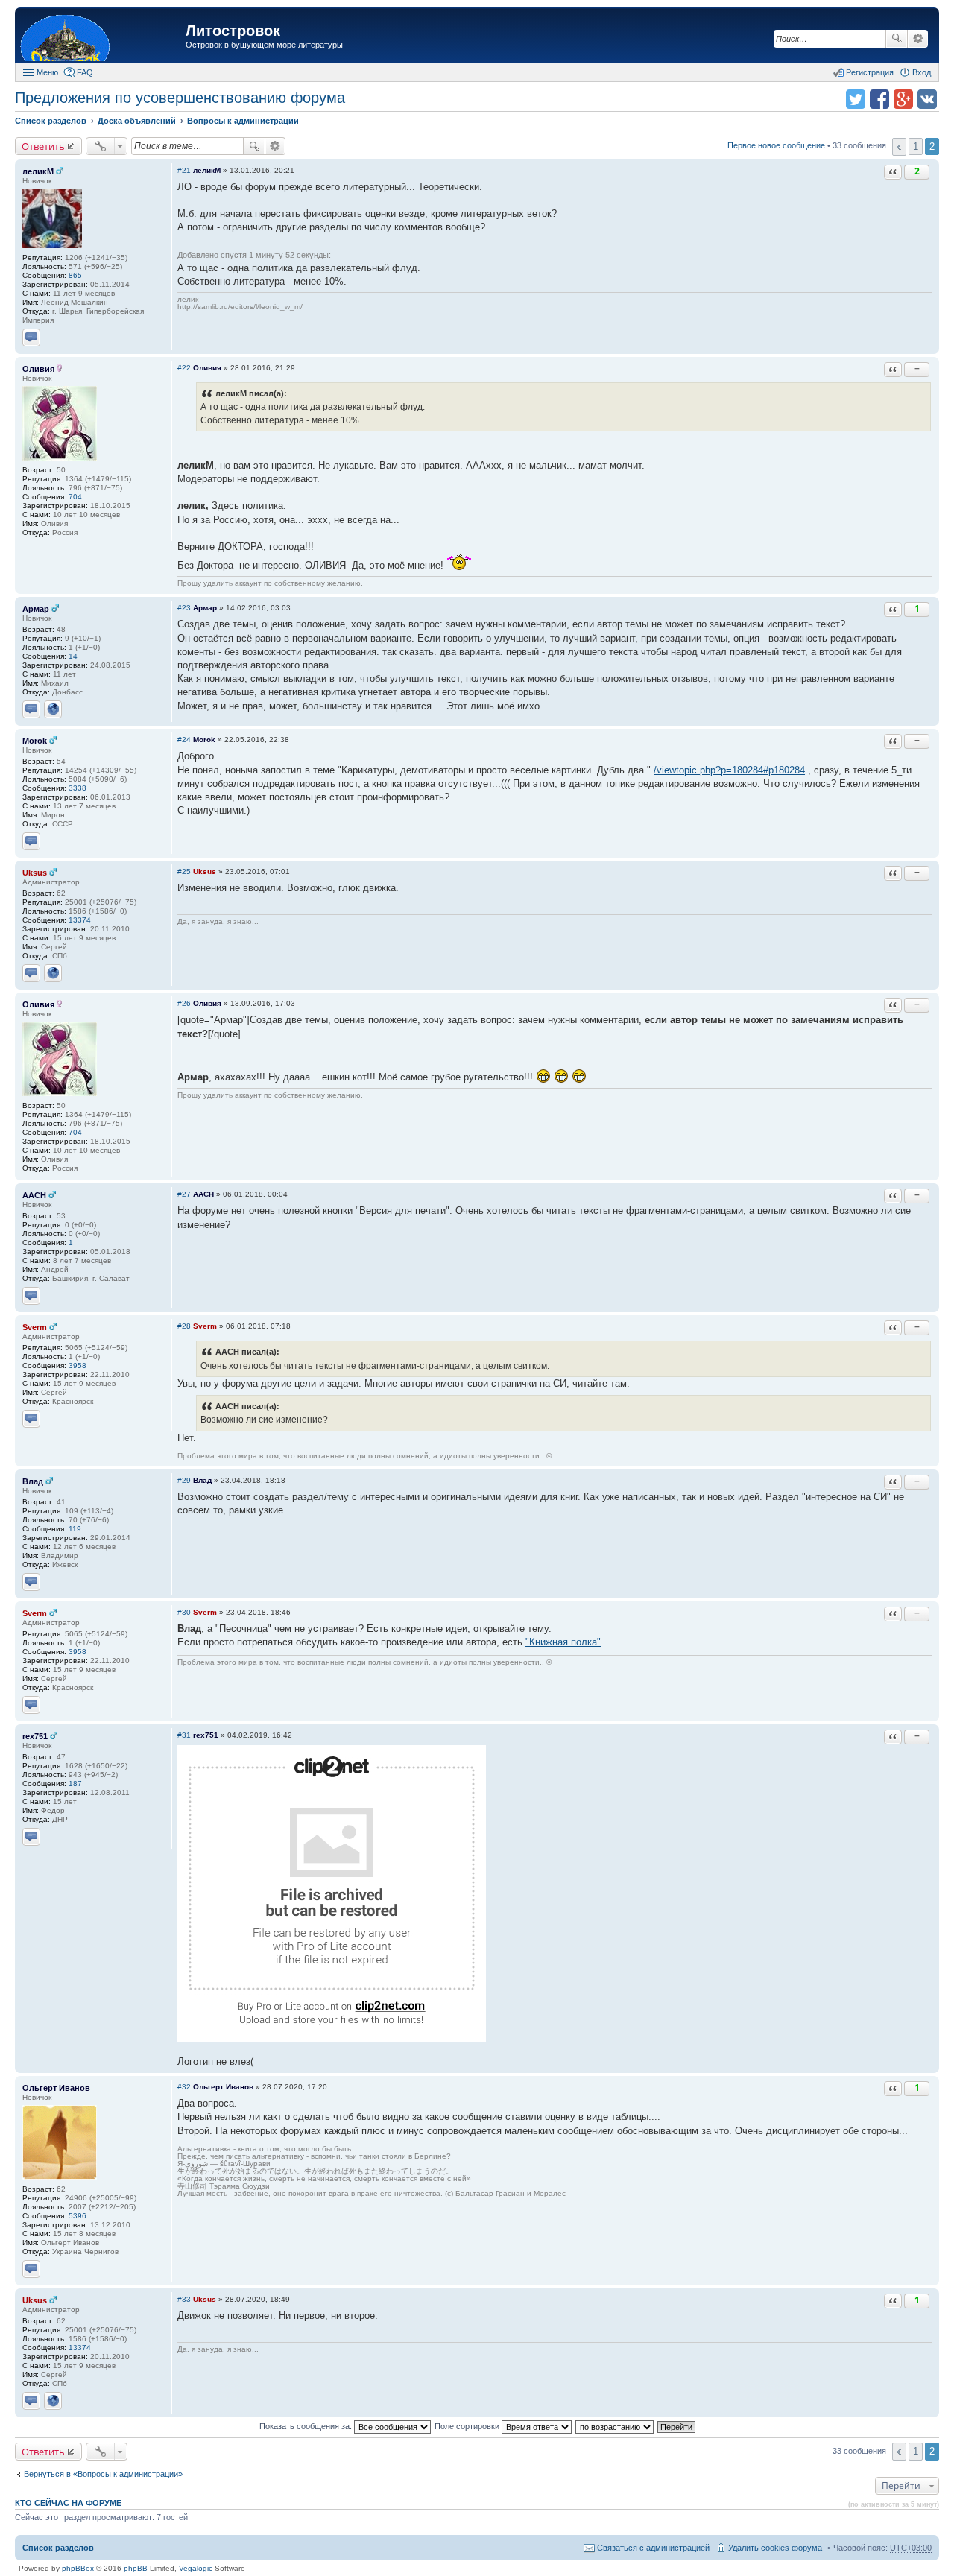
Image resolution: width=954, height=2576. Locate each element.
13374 (80, 920)
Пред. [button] (899, 147)
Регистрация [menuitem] (870, 72)
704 (75, 497)
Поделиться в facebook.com (879, 99)
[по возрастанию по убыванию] (615, 2426)
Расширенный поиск (918, 39)
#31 (184, 1735)
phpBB (136, 2568)
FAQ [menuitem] (85, 72)
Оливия (38, 369)
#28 (184, 1326)
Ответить (43, 146)
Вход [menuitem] (922, 72)
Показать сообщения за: (307, 2426)
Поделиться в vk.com (927, 99)
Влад (33, 1481)
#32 (184, 2087)
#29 (184, 1480)
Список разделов (58, 2548)
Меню (47, 72)
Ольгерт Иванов (56, 2088)
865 (75, 275)
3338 (78, 788)
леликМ (38, 171)
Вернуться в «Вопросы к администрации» (103, 2474)
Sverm (35, 1327)
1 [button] (916, 146)
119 (75, 1529)
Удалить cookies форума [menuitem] (775, 2548)
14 (73, 656)
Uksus (35, 873)
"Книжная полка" (563, 1642)
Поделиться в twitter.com (856, 99)
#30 (184, 1612)
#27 (184, 1194)
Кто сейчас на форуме (68, 2503)
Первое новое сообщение (776, 145)
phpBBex (78, 2568)
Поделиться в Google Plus (903, 99)
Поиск (897, 39)
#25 (184, 871)
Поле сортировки (468, 2426)
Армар (36, 609)
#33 (184, 2299)
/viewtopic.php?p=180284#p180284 (729, 770)
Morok (35, 741)
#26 (184, 1003)
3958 (78, 1365)
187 (75, 1784)
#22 (184, 368)
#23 (184, 608)
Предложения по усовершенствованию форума (180, 98)
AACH (34, 1195)
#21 (184, 170)
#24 (184, 740)
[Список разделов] (102, 37)
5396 (78, 2216)
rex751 (35, 1736)
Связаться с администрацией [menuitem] (653, 2548)
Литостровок (233, 31)
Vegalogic (196, 2568)
